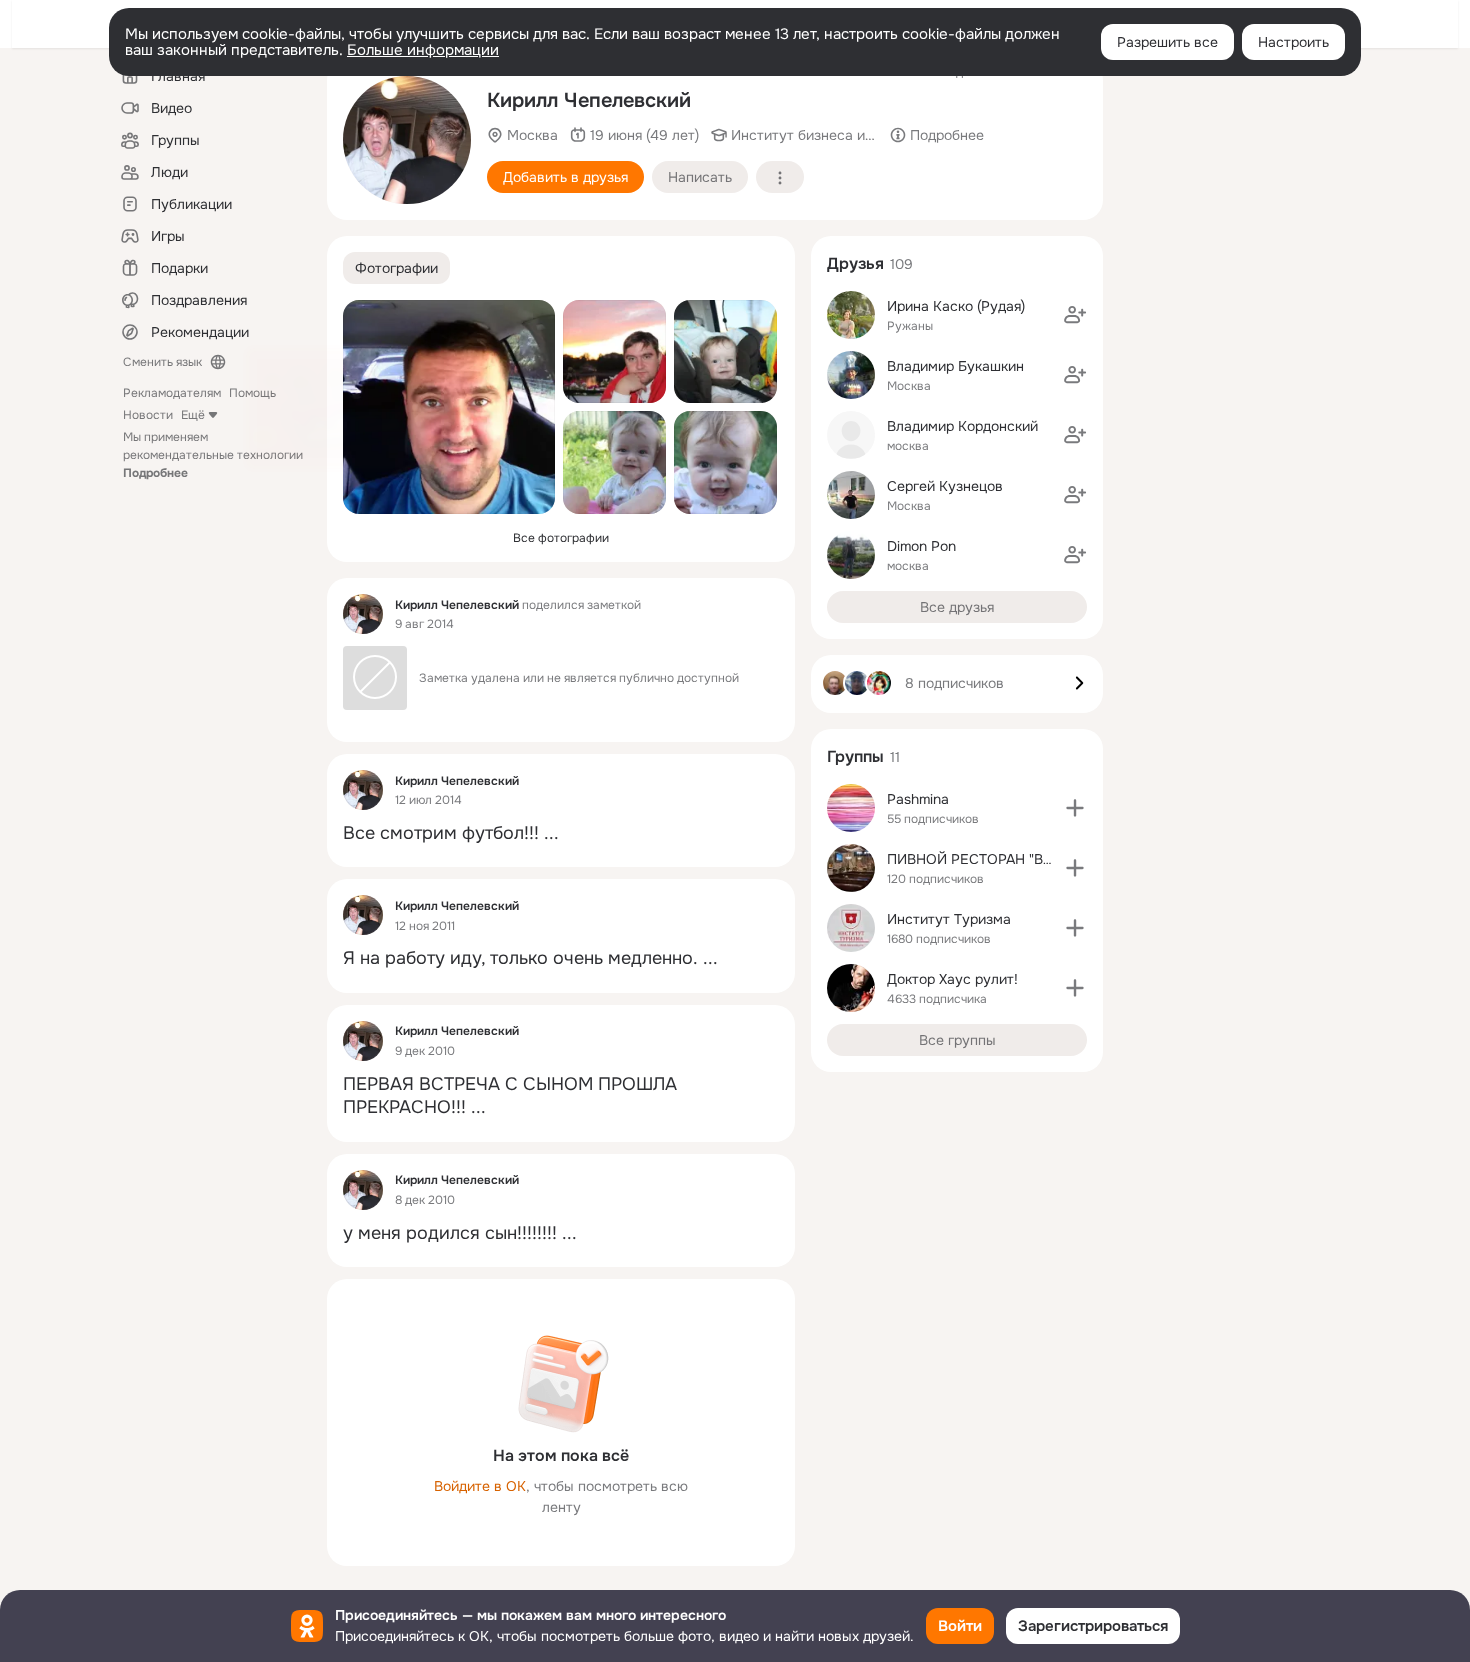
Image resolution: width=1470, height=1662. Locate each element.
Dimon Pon (921, 546)
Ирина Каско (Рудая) (956, 306)
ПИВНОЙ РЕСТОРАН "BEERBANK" (999, 859)
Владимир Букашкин (955, 366)
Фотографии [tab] (396, 268)
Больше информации (423, 50)
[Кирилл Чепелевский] (363, 614)
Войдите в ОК (480, 1486)
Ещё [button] (193, 415)
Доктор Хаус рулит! (952, 979)
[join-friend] (1075, 315)
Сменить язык (162, 362)
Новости (148, 415)
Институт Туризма (949, 919)
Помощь (252, 393)
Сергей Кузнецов (945, 486)
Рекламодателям (172, 393)
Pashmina (918, 799)
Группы (855, 756)
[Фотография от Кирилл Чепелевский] (407, 140)
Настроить (1293, 42)
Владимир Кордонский (962, 426)
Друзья (855, 263)
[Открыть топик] (561, 833)
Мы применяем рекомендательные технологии (213, 455)
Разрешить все (1167, 42)
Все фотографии (561, 538)
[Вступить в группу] (1075, 808)
